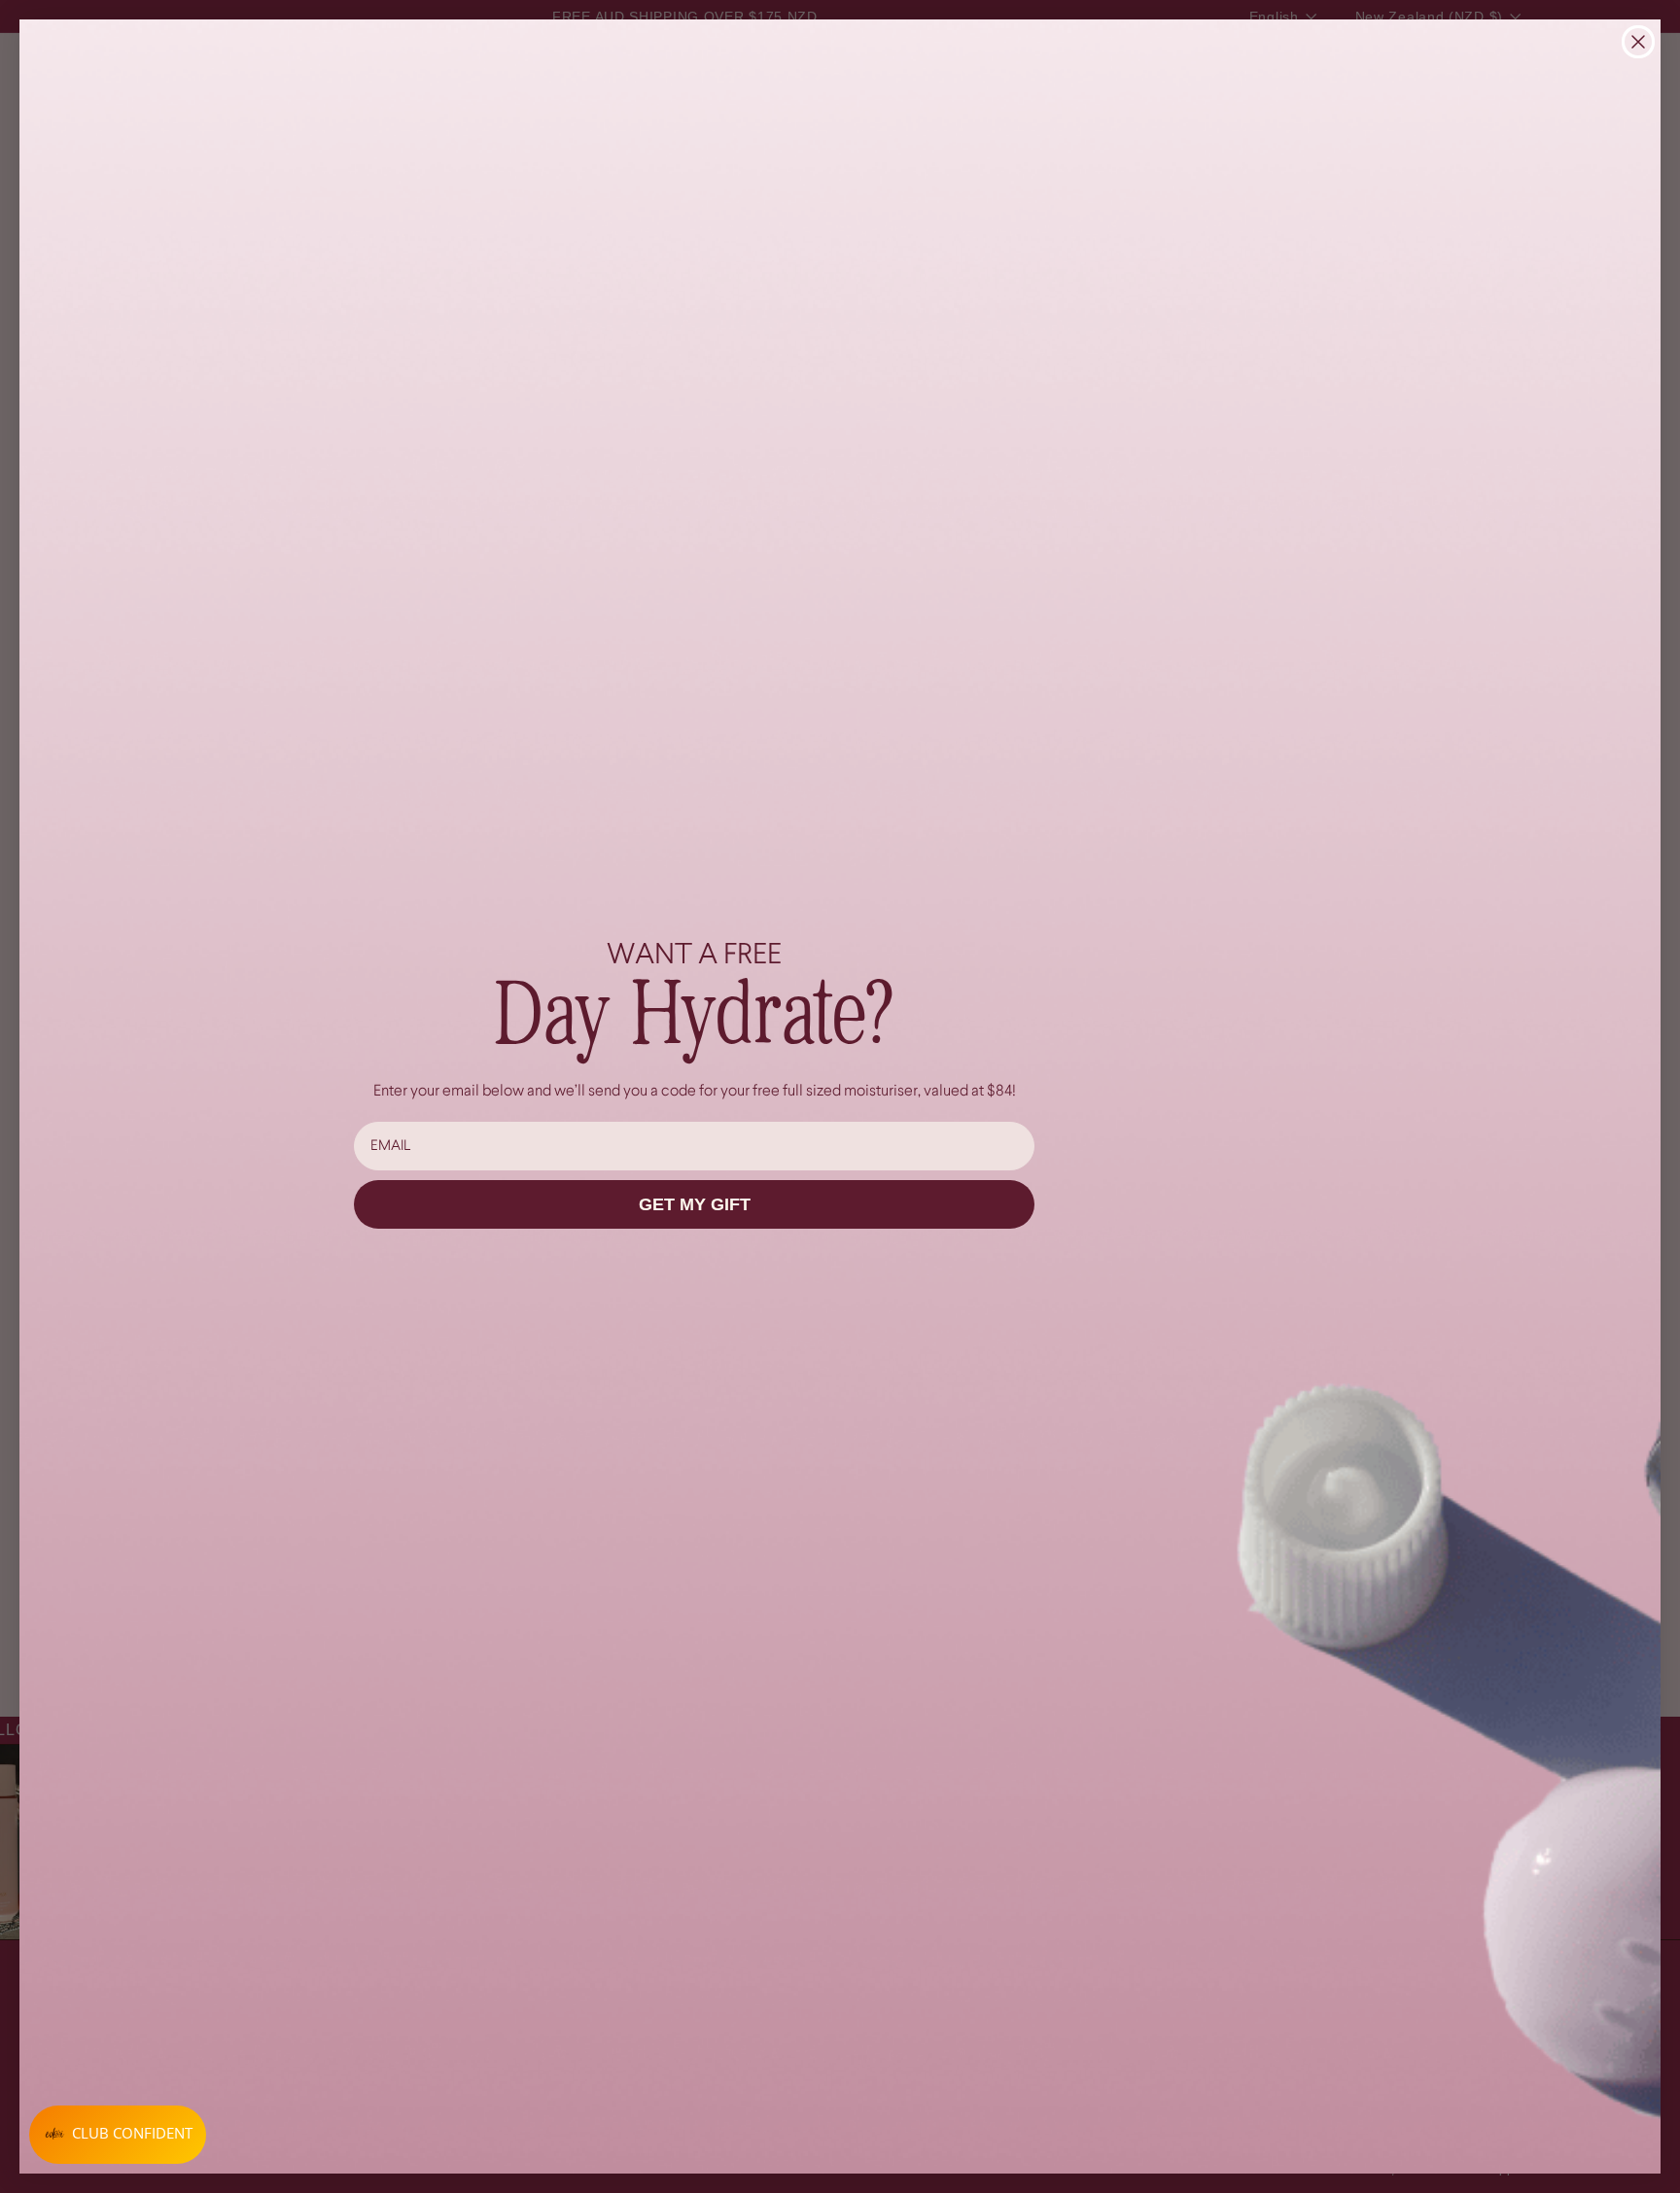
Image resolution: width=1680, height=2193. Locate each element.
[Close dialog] (1638, 42)
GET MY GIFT (695, 1204)
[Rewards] (118, 2135)
